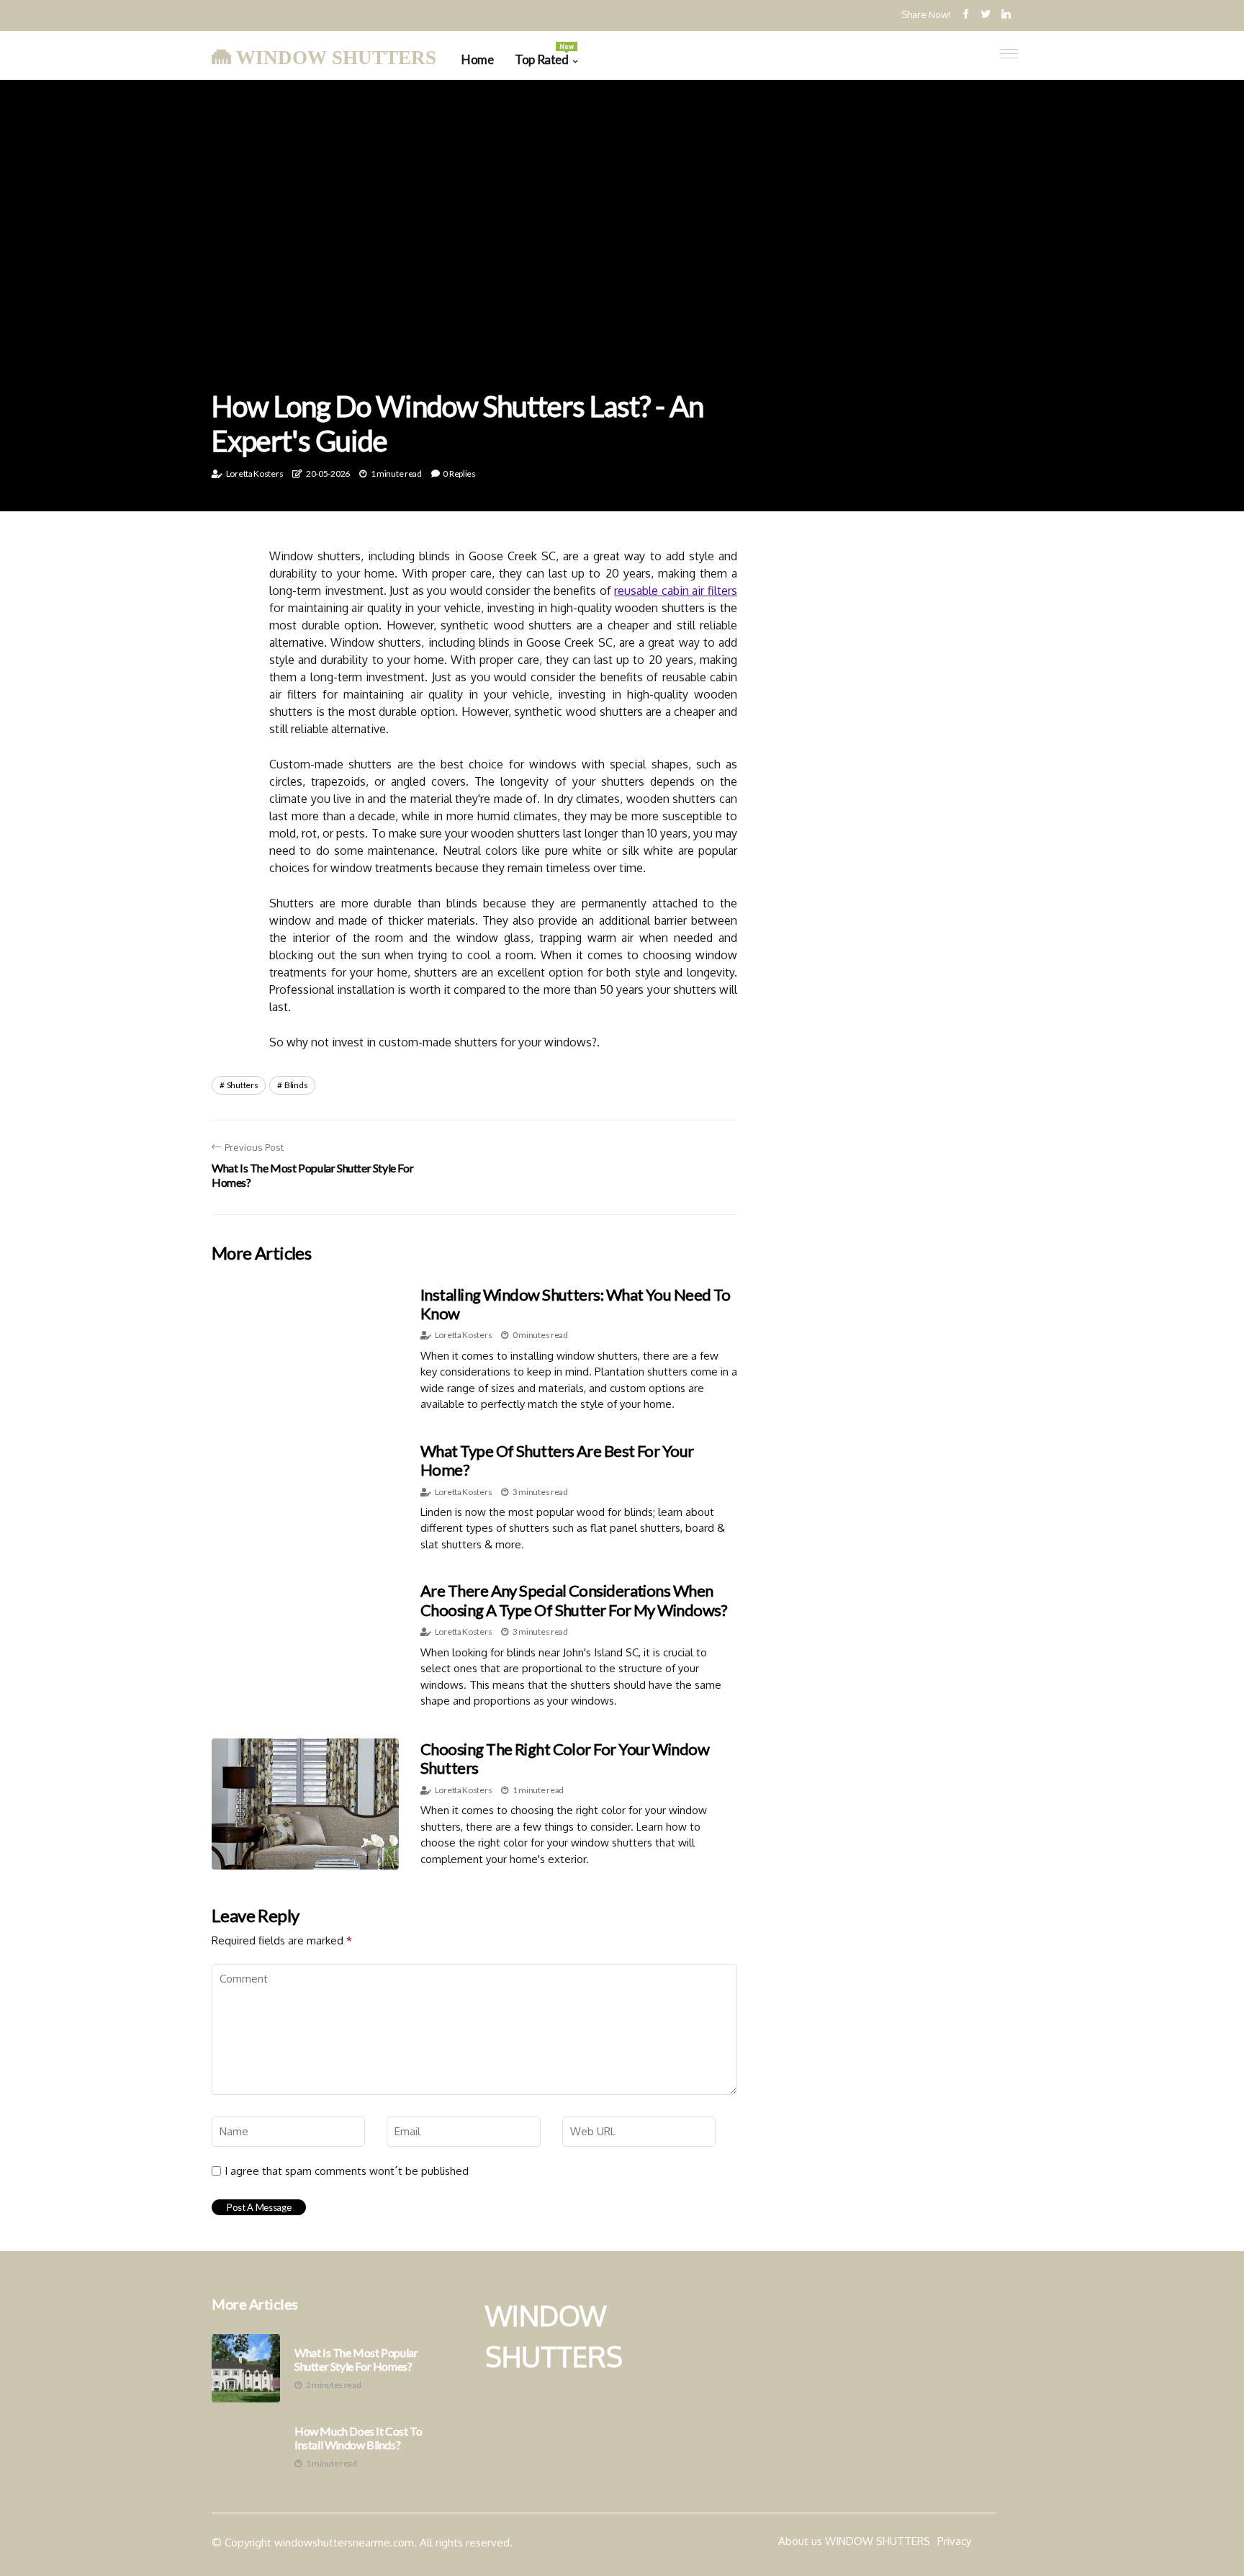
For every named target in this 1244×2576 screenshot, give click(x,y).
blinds (296, 1085)
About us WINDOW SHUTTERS (854, 2541)
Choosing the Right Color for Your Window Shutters (565, 1758)
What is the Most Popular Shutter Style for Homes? (356, 2359)
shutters (243, 1085)
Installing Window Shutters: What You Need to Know (576, 1304)
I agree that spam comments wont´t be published (347, 2171)
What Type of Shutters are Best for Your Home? (557, 1460)
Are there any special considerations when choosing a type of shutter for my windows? (574, 1600)
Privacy (954, 2541)
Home (477, 59)
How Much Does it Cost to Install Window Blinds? (358, 2438)
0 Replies (459, 474)
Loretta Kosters (255, 474)
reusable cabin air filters (676, 591)
